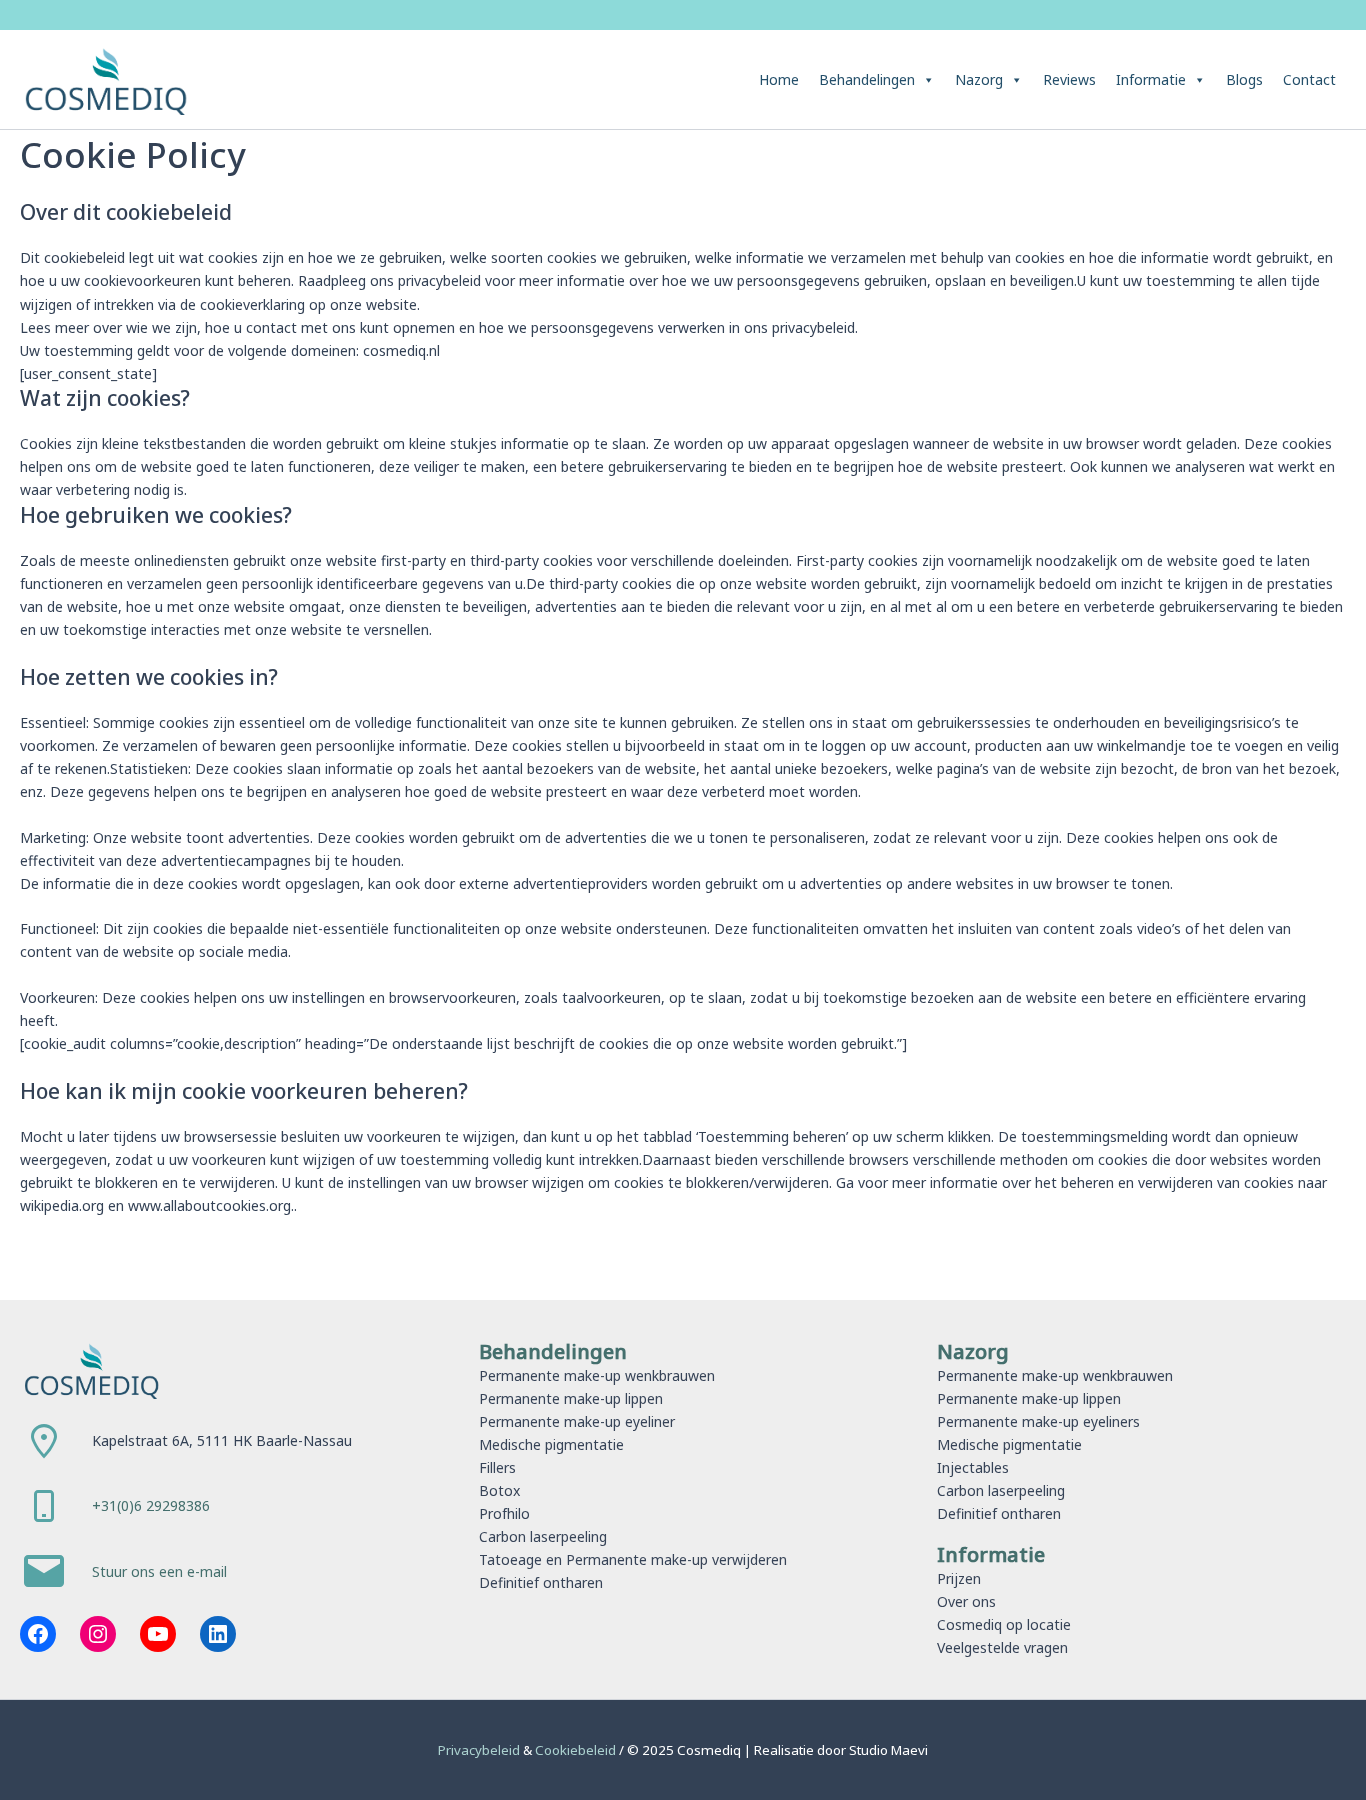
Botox (499, 1490)
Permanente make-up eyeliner (577, 1421)
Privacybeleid (480, 1750)
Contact (1309, 79)
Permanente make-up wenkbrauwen (597, 1375)
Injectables (973, 1467)
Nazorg (979, 79)
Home (779, 79)
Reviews (1069, 79)
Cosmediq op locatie (1004, 1624)
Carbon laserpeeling (543, 1536)
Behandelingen (867, 79)
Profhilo (504, 1513)
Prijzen (959, 1578)
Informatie (1151, 79)
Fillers (497, 1467)
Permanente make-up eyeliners (1038, 1421)
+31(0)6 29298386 (151, 1505)
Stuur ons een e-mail (159, 1571)
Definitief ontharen (541, 1582)
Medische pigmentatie (551, 1444)
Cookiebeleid (577, 1750)
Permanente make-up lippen (571, 1398)
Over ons (966, 1601)
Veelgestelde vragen (1002, 1647)
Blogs (1244, 79)
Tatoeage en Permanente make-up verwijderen (633, 1559)
